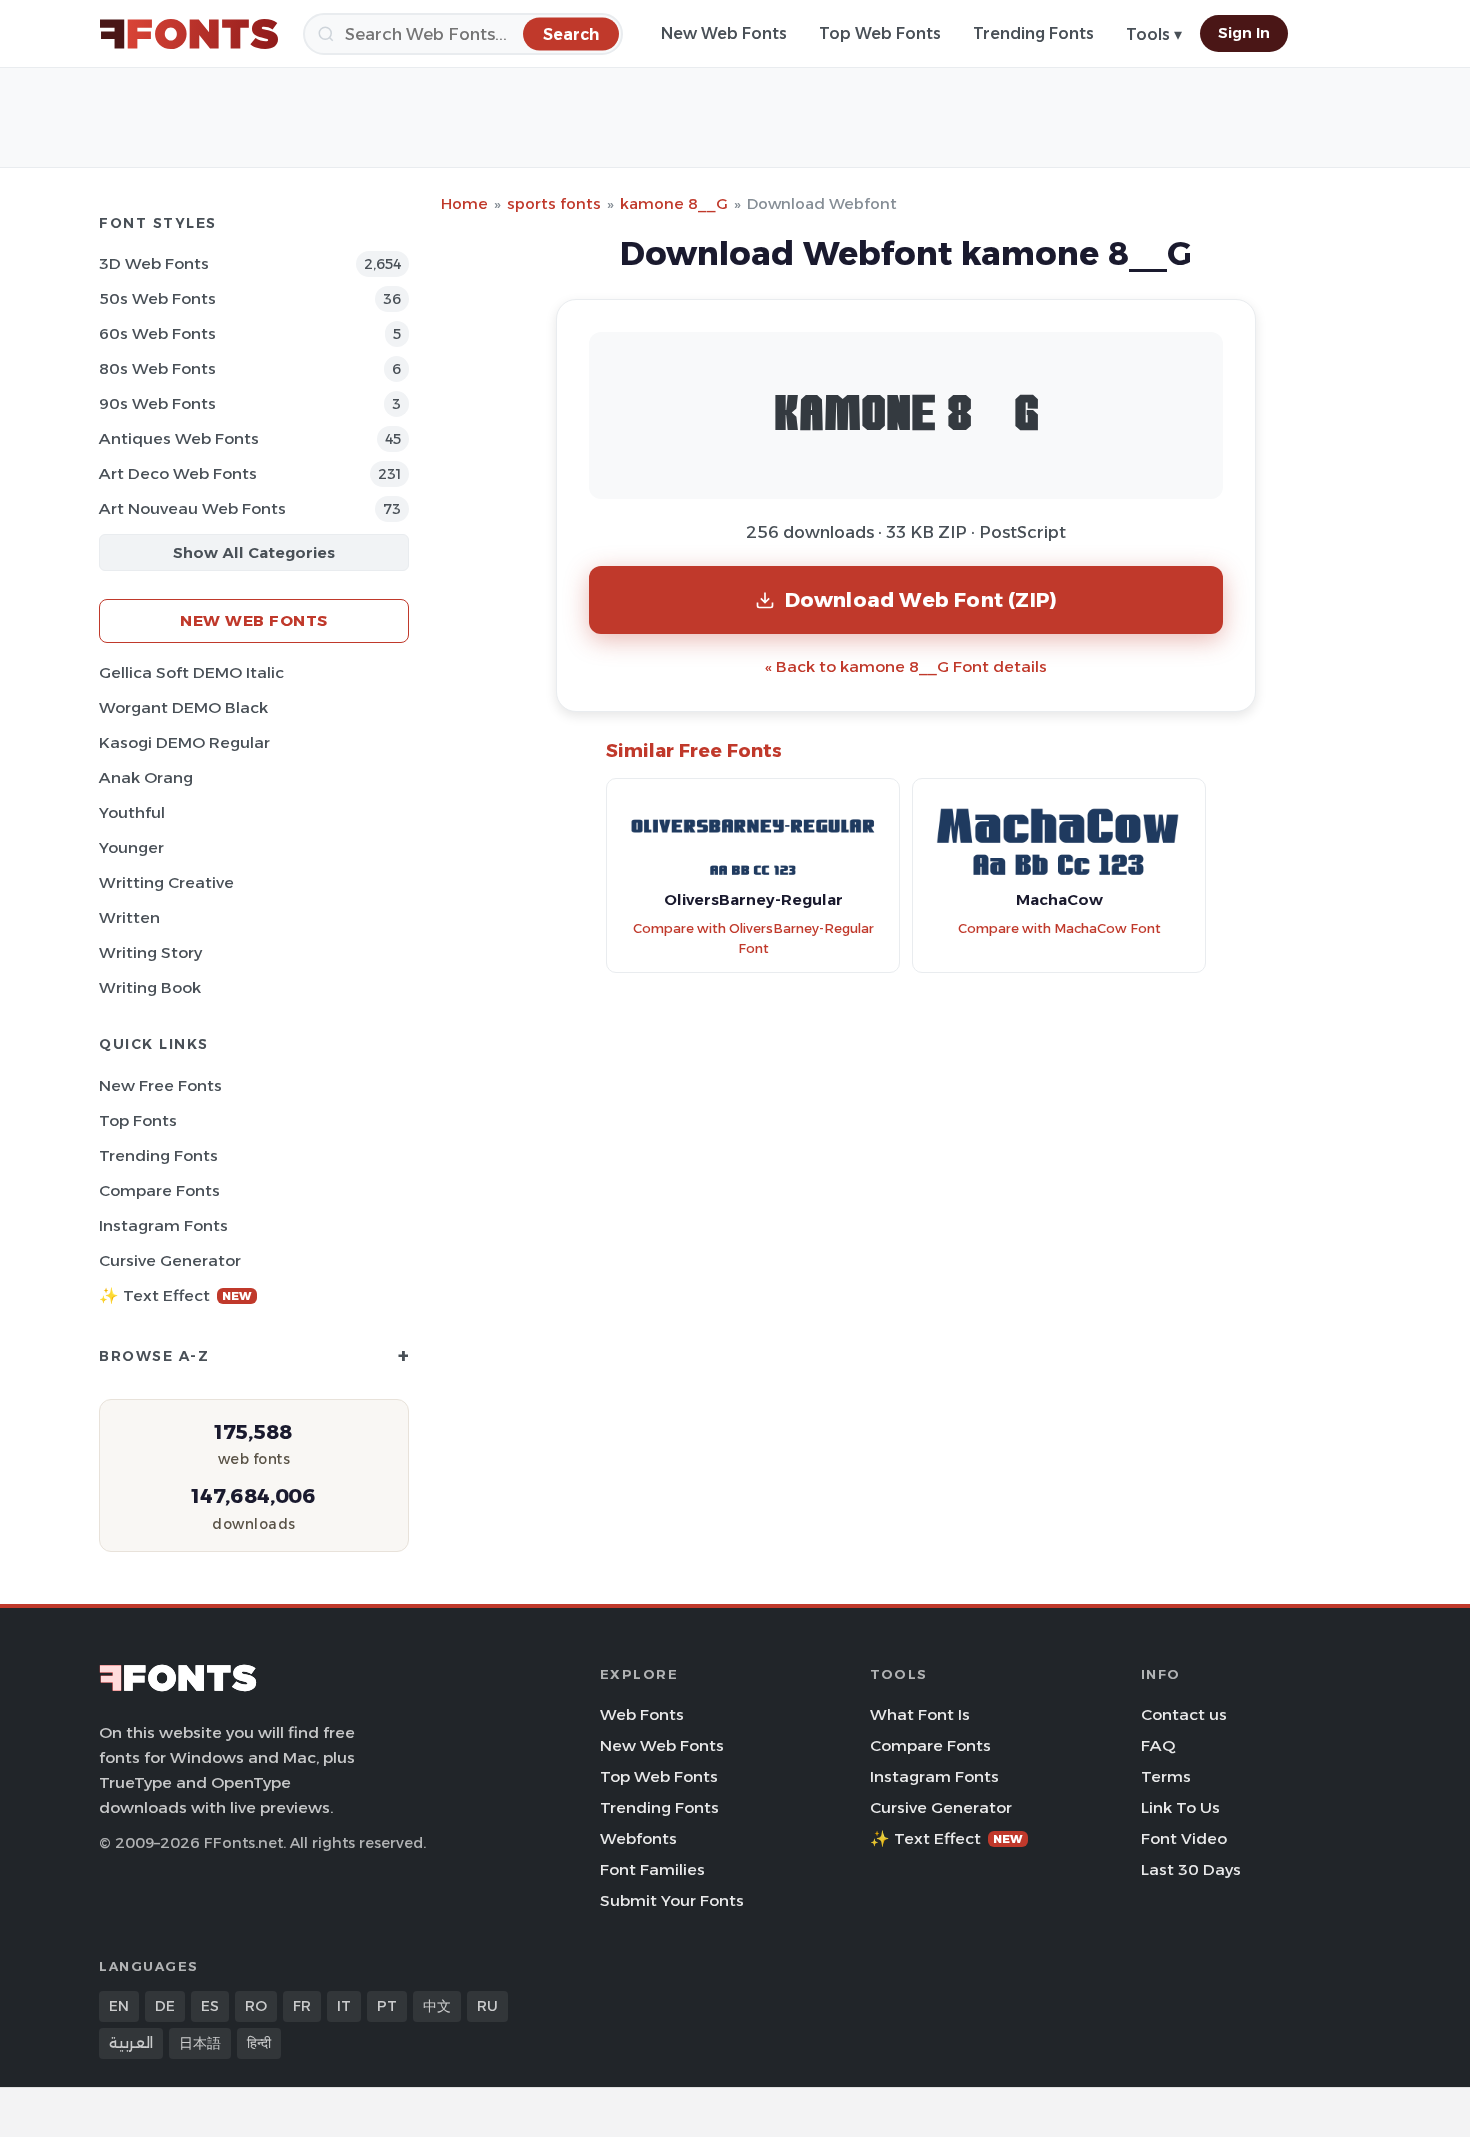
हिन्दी (259, 2043)
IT (344, 2006)
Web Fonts (642, 1714)
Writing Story (150, 952)
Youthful (132, 812)
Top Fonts (138, 1120)
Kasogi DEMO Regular (184, 742)
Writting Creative (166, 882)
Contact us (1184, 1714)
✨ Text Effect (175, 1295)
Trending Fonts (1033, 33)
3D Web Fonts (154, 263)
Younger (131, 847)
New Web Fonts (724, 33)
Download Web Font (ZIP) (921, 599)
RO (256, 2006)
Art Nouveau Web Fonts (192, 508)
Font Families (652, 1869)
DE (165, 2006)
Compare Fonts (159, 1190)
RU (487, 2006)
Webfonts (638, 1838)
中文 (437, 2006)
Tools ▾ (1154, 34)
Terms (1166, 1776)
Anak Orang (146, 777)
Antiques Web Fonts (179, 438)
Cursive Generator (170, 1260)
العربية (131, 2043)
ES (210, 2006)
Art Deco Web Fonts (178, 473)
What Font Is (920, 1714)
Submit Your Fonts (672, 1900)
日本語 (200, 2043)
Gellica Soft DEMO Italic (191, 672)
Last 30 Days (1191, 1869)
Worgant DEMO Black (183, 707)
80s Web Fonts (157, 368)
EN (119, 2006)
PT (387, 2006)
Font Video (1184, 1838)
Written (129, 917)
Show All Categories (254, 552)
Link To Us (1180, 1807)
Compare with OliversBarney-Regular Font (753, 939)
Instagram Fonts (163, 1225)
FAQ (1158, 1745)
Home (464, 203)
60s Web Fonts (157, 333)
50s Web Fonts (157, 298)
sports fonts (554, 203)
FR (302, 2006)
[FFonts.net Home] (189, 34)
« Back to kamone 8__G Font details (906, 666)
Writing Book (150, 987)
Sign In (1244, 33)
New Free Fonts (160, 1085)
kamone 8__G (674, 203)
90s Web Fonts (157, 403)
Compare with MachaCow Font (1059, 928)
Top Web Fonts (880, 33)
